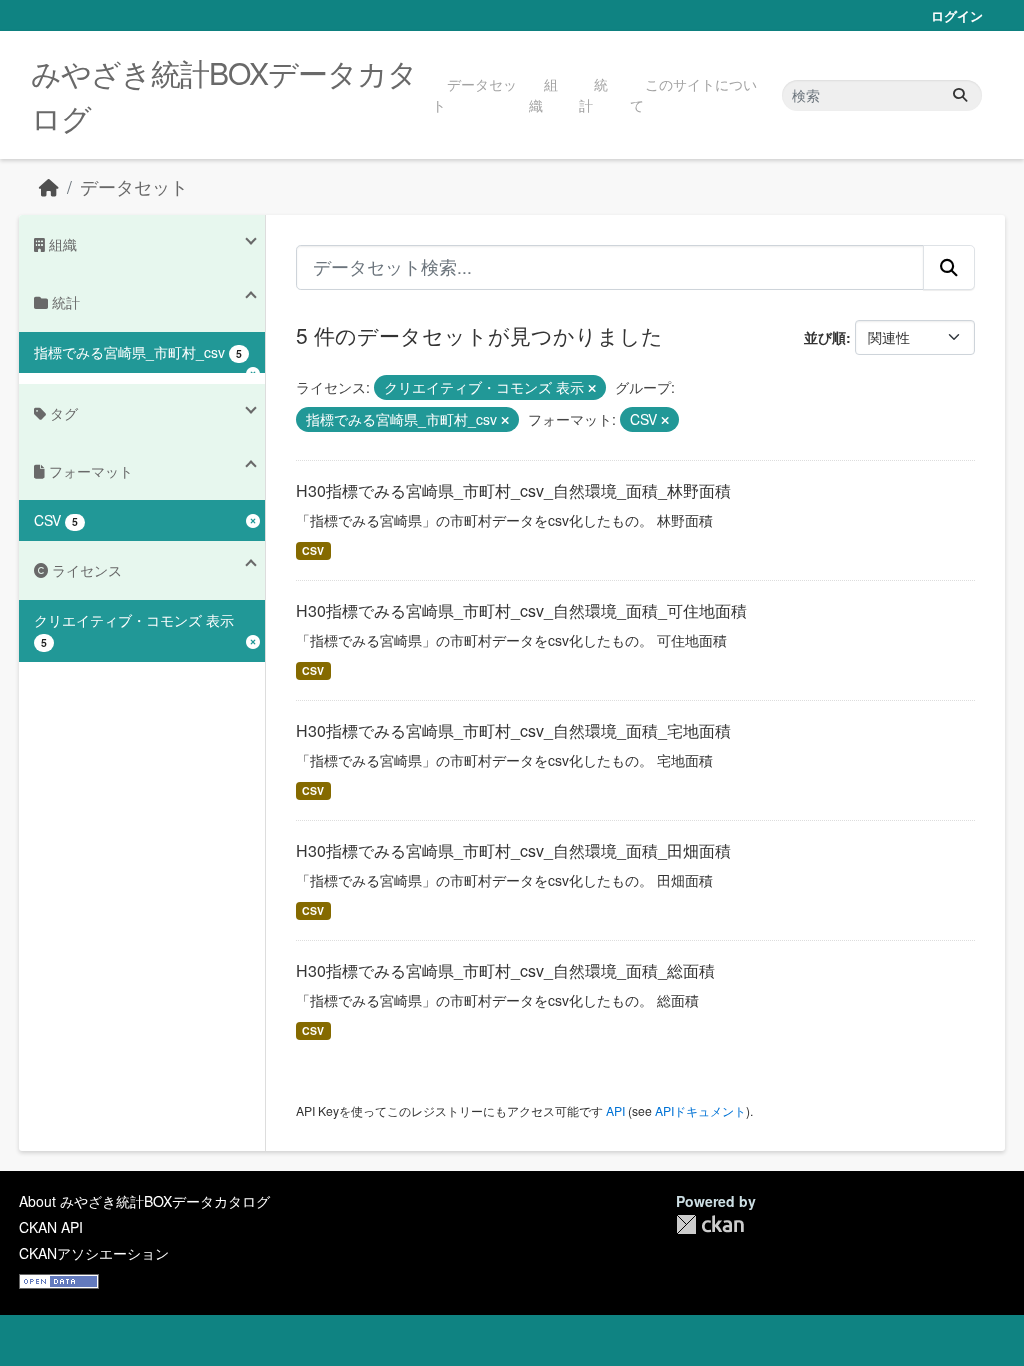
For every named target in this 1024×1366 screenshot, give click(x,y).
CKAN (710, 1224)
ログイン (957, 15)
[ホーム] (49, 186)
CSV (313, 550)
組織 (543, 94)
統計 (593, 94)
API (615, 1110)
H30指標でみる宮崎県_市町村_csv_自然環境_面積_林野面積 (513, 490)
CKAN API (51, 1227)
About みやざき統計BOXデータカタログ (144, 1201)
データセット (474, 94)
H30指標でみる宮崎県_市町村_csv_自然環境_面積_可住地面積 (521, 610)
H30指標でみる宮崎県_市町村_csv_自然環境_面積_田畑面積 (513, 850)
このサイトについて (693, 94)
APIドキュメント (700, 1110)
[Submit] (960, 95)
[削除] (592, 388)
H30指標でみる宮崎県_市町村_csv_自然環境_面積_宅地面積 (513, 730)
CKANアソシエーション (94, 1253)
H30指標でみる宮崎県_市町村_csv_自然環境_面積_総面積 (505, 970)
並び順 (825, 337)
